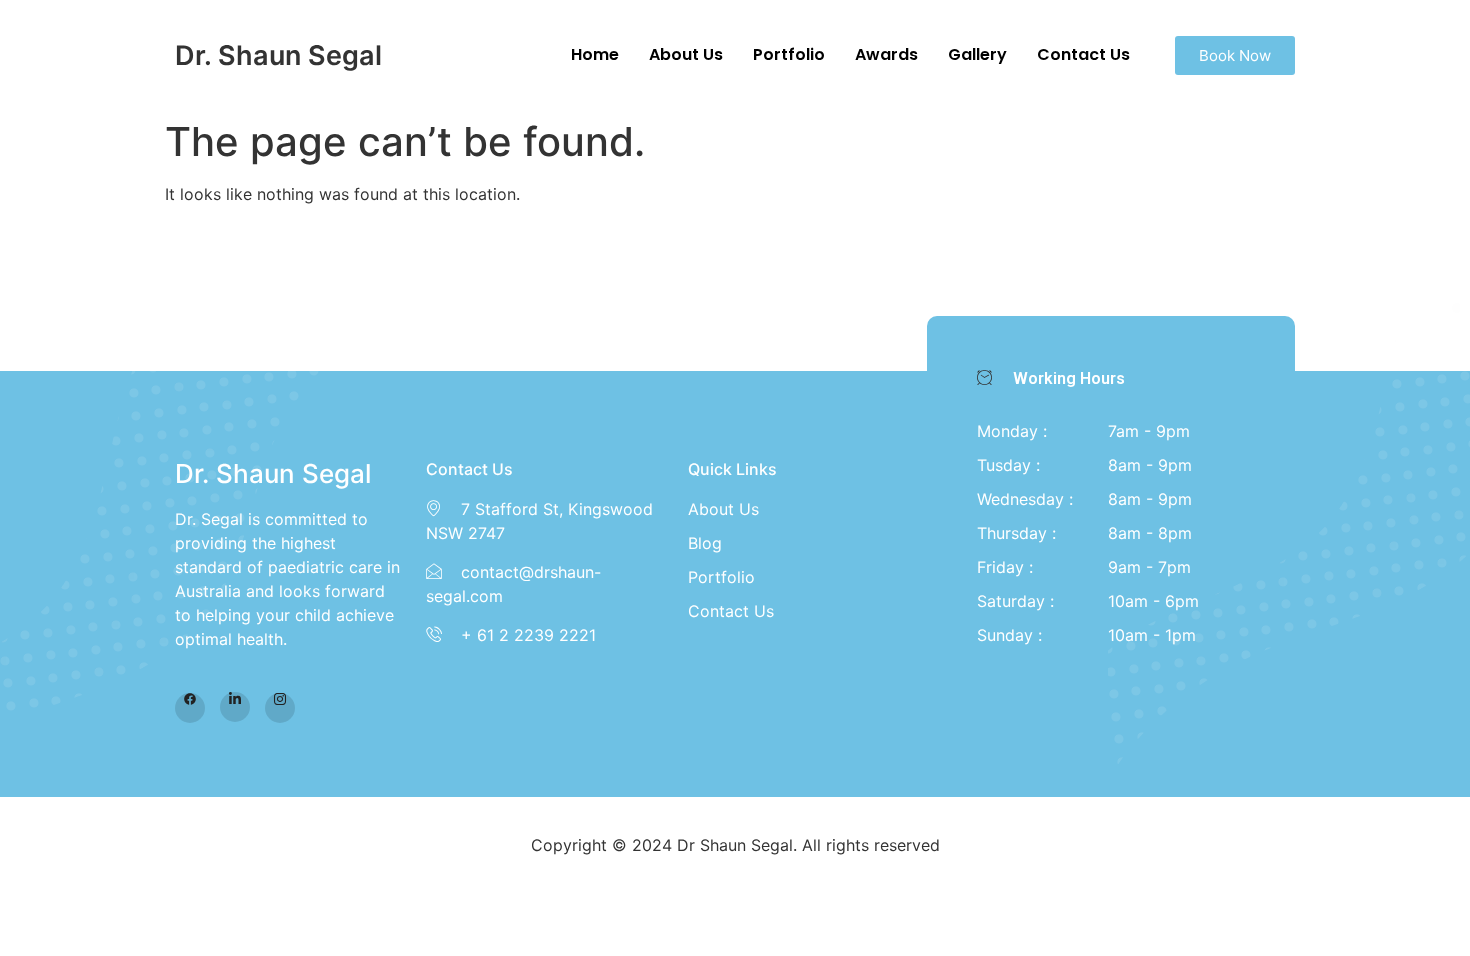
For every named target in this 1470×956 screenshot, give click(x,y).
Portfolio (789, 54)
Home (595, 54)
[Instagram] (280, 708)
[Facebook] (190, 708)
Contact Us (1083, 54)
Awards (886, 54)
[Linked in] (235, 707)
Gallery (977, 54)
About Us (686, 54)
